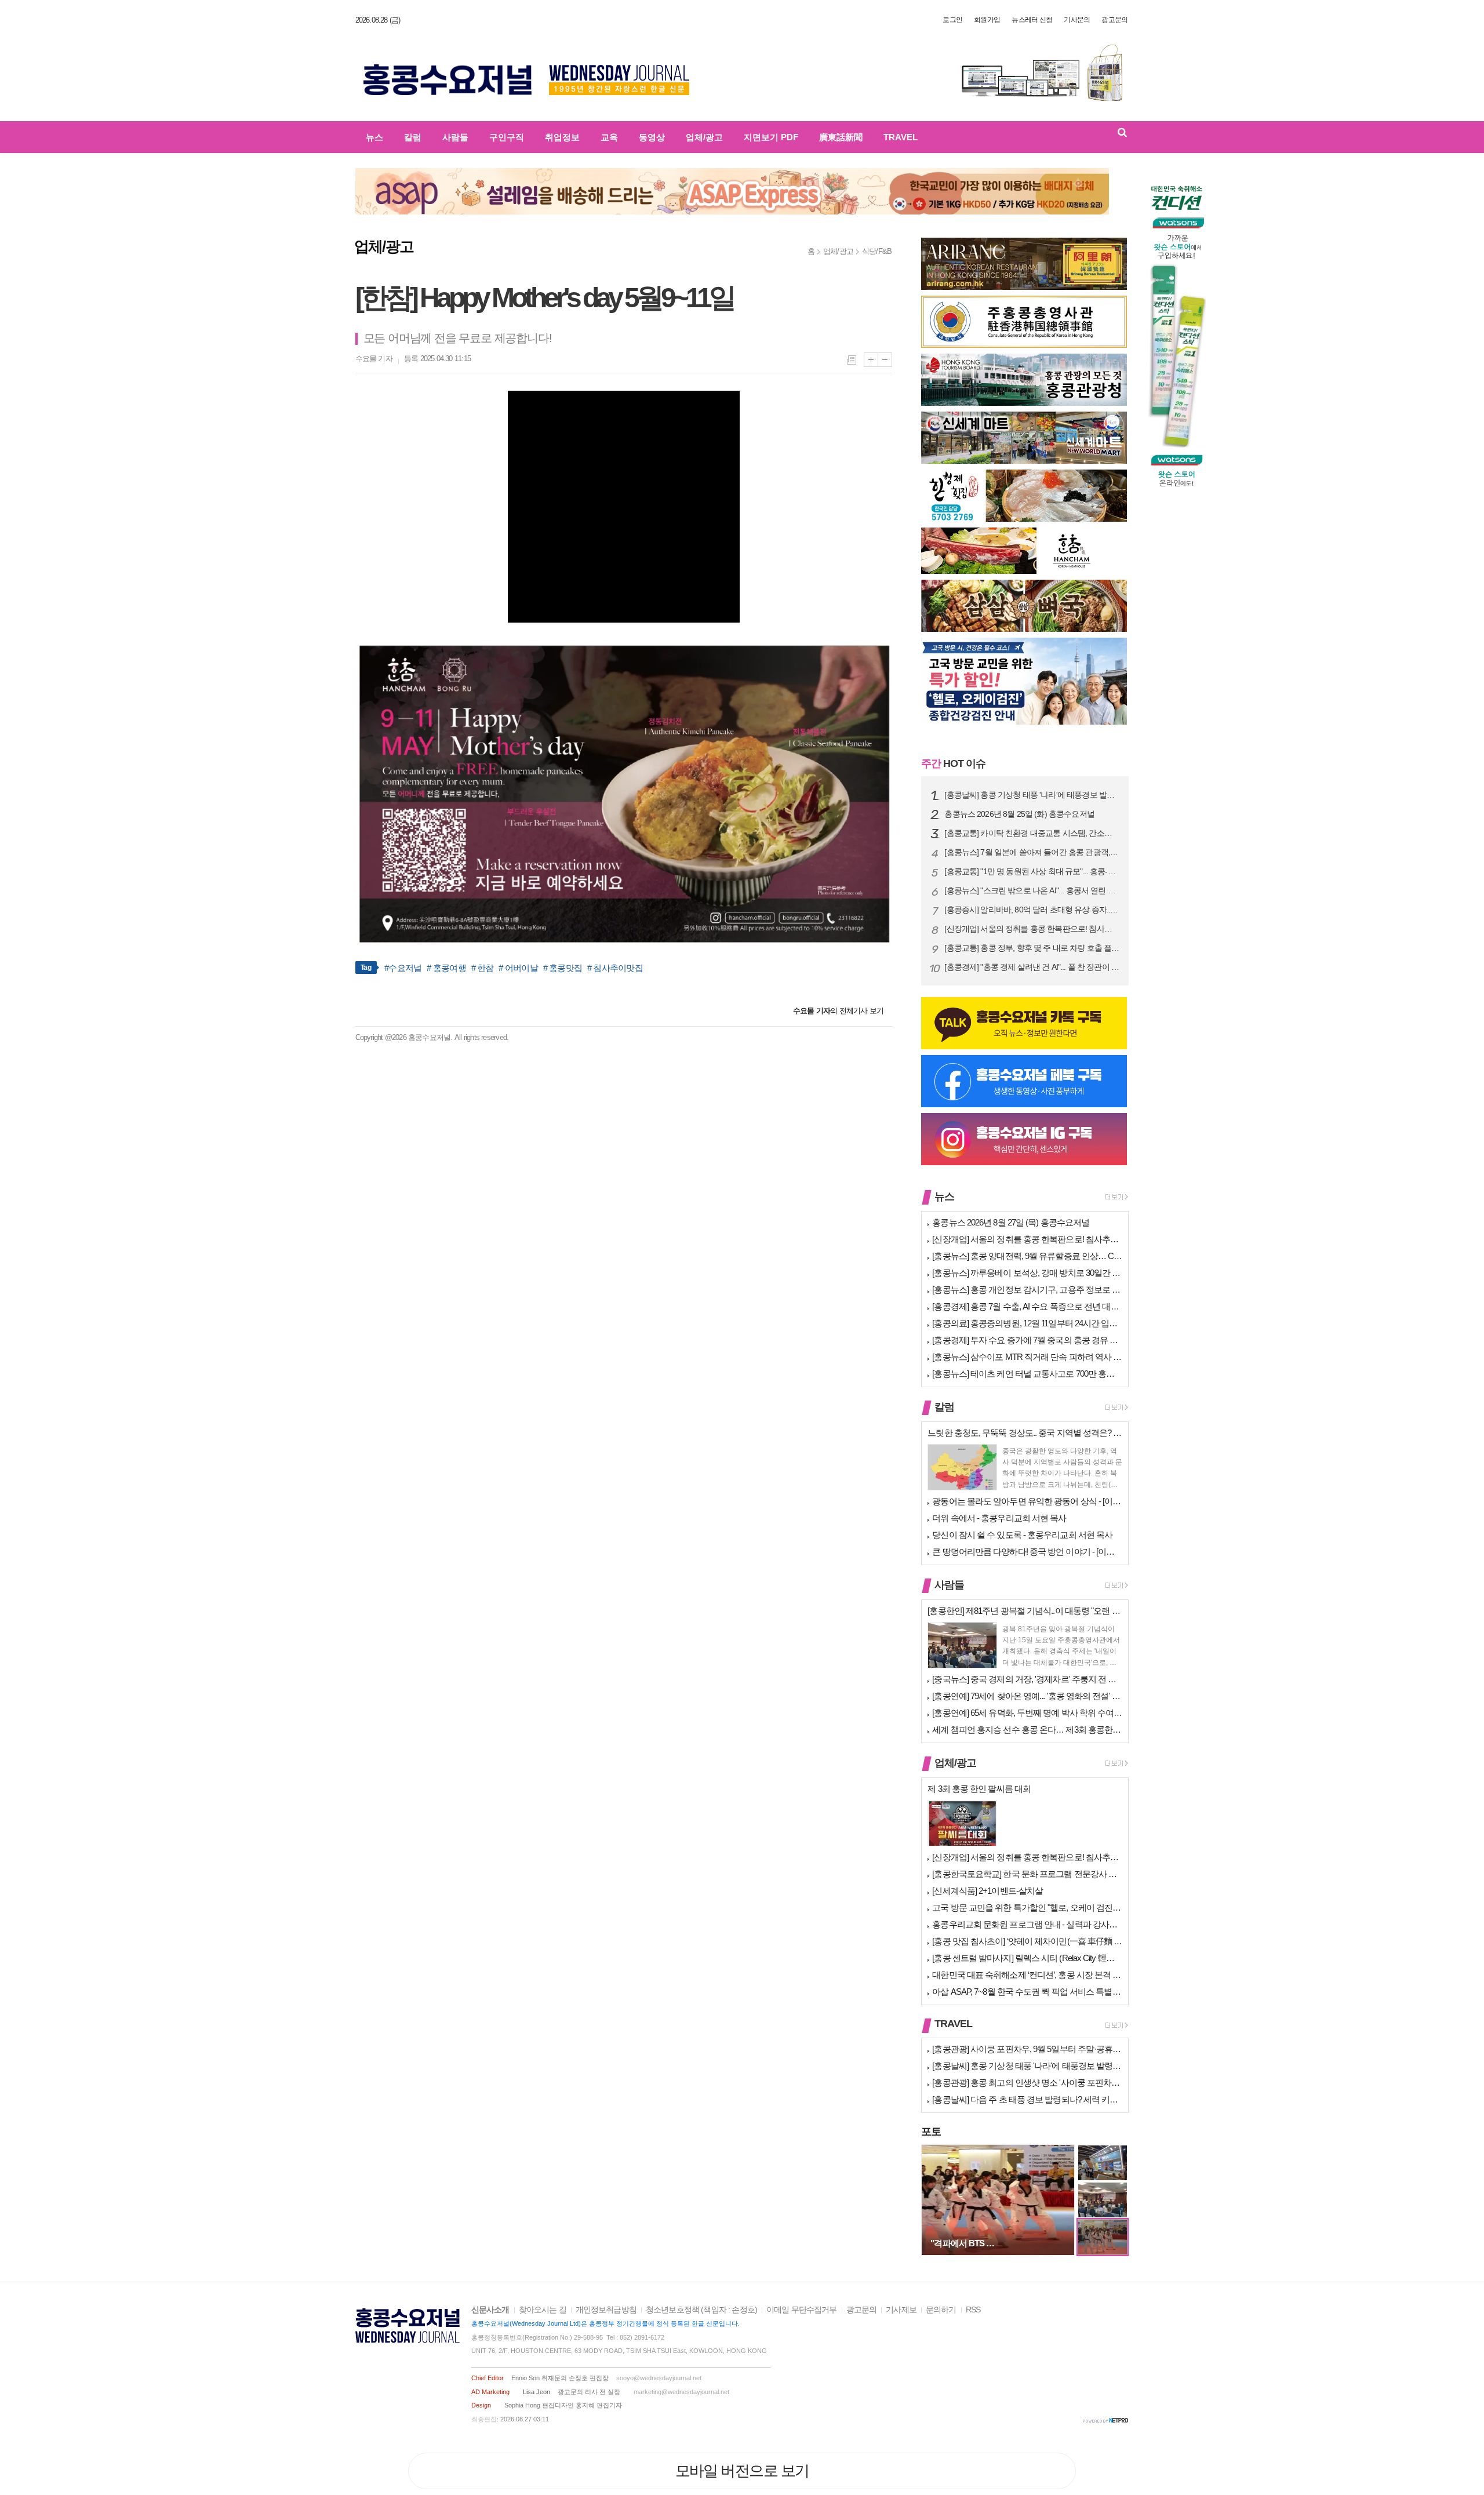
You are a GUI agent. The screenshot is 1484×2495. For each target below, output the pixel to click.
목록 (852, 360)
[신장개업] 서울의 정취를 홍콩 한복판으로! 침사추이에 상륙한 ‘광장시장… (1032, 929)
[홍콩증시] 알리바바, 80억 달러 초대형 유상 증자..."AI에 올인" (1032, 910)
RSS (973, 2310)
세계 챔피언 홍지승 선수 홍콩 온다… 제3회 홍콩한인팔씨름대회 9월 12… (1027, 1730)
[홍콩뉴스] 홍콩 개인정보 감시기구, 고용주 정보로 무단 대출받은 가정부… (1027, 1290)
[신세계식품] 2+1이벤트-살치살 (987, 1891)
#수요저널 (403, 968)
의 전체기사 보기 (838, 1011)
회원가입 (987, 20)
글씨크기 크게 (871, 360)
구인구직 (507, 137)
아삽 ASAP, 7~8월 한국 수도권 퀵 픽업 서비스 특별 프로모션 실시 (1027, 1992)
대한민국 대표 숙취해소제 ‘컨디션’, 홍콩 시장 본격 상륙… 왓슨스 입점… (1027, 1975)
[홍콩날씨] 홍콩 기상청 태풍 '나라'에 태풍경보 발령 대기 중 (1032, 795)
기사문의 (1077, 20)
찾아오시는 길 (543, 2310)
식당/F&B (877, 251)
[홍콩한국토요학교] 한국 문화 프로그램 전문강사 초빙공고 (1027, 1874)
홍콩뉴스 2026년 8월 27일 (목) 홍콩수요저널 (1011, 1222)
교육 (609, 137)
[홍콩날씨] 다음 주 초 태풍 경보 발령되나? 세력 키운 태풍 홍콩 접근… (1027, 2099)
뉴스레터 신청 (1032, 20)
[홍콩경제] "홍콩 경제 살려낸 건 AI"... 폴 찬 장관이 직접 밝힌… (1032, 967)
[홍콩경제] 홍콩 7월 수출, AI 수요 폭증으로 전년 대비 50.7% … (1027, 1306)
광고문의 (1114, 20)
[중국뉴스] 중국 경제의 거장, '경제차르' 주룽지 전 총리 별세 (1027, 1679)
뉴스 (374, 137)
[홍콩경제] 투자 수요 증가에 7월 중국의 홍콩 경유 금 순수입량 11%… (1027, 1340)
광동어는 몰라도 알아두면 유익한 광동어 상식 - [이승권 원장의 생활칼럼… (1027, 1501)
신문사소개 (490, 2310)
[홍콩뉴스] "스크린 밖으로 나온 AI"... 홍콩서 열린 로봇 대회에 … (1032, 891)
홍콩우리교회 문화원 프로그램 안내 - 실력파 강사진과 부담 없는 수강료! (1027, 1924)
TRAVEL (901, 137)
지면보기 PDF (771, 137)
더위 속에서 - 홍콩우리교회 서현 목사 (999, 1518)
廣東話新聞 (841, 137)
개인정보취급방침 (606, 2310)
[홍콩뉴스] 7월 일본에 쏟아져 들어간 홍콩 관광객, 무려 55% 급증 (1032, 852)
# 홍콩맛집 (563, 968)
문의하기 (941, 2310)
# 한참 (483, 968)
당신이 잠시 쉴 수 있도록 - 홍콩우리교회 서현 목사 (1022, 1535)
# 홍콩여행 (446, 968)
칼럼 (413, 137)
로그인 (952, 20)
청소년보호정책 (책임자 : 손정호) (701, 2310)
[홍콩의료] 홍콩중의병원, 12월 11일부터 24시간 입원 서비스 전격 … (1027, 1323)
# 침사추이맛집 (615, 968)
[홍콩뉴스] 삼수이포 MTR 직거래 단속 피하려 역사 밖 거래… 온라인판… (1027, 1357)
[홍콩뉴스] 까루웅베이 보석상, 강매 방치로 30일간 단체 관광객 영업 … (1027, 1273)
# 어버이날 (518, 968)
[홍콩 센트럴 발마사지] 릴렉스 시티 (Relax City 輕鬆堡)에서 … (1027, 1958)
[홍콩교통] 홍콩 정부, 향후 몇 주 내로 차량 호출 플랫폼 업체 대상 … (1032, 948)
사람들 (455, 137)
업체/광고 (704, 137)
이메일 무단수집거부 (802, 2310)
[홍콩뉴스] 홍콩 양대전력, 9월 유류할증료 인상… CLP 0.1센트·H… (1027, 1256)
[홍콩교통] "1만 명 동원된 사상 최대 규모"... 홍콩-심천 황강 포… (1032, 872)
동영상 (652, 137)
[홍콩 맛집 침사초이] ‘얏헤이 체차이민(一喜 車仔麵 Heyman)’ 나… (1027, 1941)
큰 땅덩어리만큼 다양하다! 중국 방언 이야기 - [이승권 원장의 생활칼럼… (1027, 1552)
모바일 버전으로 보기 (742, 2471)
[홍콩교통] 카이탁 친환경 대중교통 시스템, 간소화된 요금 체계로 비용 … (1032, 833)
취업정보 (562, 137)
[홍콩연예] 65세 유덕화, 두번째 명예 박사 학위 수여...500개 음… (1027, 1713)
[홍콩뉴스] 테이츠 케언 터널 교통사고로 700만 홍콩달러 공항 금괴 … (1027, 1374)
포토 (931, 2132)
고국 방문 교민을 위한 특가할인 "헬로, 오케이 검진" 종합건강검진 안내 (1027, 1907)
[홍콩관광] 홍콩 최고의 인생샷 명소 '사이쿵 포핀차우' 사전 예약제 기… (1027, 2083)
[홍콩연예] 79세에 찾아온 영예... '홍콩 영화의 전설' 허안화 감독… (1027, 1696)
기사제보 (901, 2310)
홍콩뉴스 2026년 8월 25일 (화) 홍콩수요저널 (1019, 814)
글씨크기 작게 (885, 360)
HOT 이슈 (953, 763)
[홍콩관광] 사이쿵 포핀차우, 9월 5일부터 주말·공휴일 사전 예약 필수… (1027, 2049)
